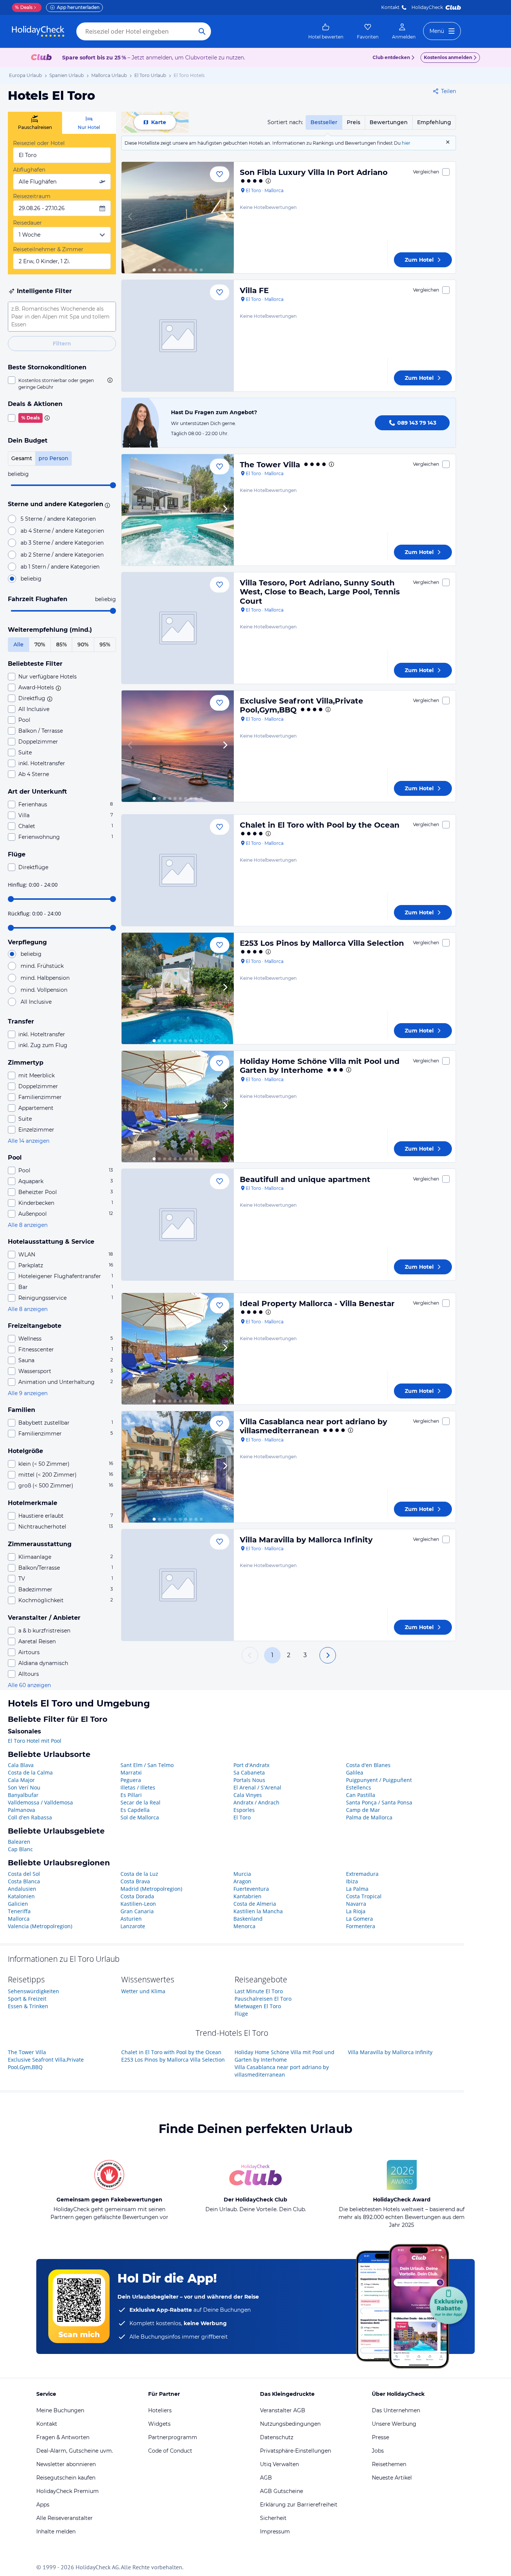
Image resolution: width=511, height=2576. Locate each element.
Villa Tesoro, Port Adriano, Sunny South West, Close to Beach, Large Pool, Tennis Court (320, 592)
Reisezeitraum (32, 196)
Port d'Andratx (251, 1765)
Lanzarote (133, 1926)
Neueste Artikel (392, 2478)
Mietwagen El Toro (258, 2006)
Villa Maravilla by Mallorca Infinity (306, 1540)
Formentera (361, 1926)
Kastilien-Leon (138, 1904)
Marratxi (131, 1772)
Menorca (244, 1926)
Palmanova (22, 1810)
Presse (380, 2437)
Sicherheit (273, 2518)
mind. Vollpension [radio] (44, 990)
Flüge (241, 2014)
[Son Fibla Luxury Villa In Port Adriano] (178, 218)
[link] (326, 31)
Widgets (159, 2424)
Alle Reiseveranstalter (65, 2518)
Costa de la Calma (30, 1772)
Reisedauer (27, 223)
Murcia (242, 1874)
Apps (43, 2505)
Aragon (242, 1881)
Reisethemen (389, 2464)
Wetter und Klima (143, 1991)
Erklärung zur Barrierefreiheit (299, 2505)
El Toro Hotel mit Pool (35, 1741)
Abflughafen (29, 170)
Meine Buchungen (60, 2410)
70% (40, 644)
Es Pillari (131, 1795)
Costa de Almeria (255, 1904)
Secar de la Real (140, 1802)
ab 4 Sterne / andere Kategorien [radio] (62, 531)
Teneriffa (19, 1911)
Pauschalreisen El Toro (263, 1999)
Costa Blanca (24, 1881)
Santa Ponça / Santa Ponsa (379, 1802)
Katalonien (21, 1896)
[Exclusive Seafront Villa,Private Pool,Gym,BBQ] (178, 746)
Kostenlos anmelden (448, 57)
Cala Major (21, 1780)
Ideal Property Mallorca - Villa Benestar (317, 1304)
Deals (24, 7)
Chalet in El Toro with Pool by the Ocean (320, 825)
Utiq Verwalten (279, 2464)
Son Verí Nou (24, 1787)
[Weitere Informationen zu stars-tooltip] (106, 505)
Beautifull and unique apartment (305, 1179)
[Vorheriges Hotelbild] (131, 218)
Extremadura (362, 1874)
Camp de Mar (363, 1810)
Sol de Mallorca (140, 1817)
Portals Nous (249, 1780)
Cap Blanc (20, 1849)
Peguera (131, 1780)
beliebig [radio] (31, 579)
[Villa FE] (178, 336)
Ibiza (352, 1881)
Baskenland (248, 1919)
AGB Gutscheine (281, 2491)
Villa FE (254, 290)
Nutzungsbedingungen (290, 2424)
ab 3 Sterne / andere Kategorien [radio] (62, 543)
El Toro (242, 1817)
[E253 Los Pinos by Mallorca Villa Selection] (178, 988)
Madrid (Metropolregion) (151, 1889)
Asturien (131, 1919)
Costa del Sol (24, 1874)
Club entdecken (391, 57)
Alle (19, 644)
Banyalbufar (23, 1795)
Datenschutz (277, 2437)
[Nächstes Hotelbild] (225, 218)
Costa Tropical (364, 1896)
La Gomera (359, 1919)
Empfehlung (434, 122)
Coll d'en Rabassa (30, 1817)
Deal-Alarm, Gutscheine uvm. (75, 2451)
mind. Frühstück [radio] (42, 966)
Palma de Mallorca (369, 1817)
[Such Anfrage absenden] (202, 31)
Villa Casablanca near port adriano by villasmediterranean (313, 1426)
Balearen (19, 1842)
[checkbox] (62, 384)
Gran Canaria (137, 1911)
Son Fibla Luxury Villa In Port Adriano (314, 172)
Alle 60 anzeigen (29, 1685)
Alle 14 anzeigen (29, 1141)
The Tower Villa (270, 465)
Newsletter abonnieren (66, 2464)
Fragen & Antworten (63, 2437)
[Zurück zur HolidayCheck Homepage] (38, 31)
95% (105, 644)
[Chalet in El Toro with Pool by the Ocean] (178, 870)
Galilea (355, 1772)
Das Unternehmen (396, 2410)
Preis (354, 122)
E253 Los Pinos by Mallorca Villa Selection (322, 943)
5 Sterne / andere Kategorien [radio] (58, 519)
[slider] (113, 485)
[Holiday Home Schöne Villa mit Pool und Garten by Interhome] (178, 1107)
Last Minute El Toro (259, 1991)
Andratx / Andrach (256, 1802)
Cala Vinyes (248, 1795)
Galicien (18, 1904)
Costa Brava (135, 1881)
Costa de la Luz (139, 1874)
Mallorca (19, 1919)
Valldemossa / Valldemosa (40, 1802)
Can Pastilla (361, 1795)
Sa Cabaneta (249, 1772)
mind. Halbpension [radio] (45, 978)
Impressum (275, 2532)
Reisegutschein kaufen (66, 2478)
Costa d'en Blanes (368, 1765)
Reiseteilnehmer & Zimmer (48, 249)
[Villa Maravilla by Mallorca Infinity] (178, 1585)
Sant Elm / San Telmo (147, 1765)
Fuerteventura (251, 1889)
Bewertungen (389, 122)
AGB (266, 2478)
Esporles (244, 1810)
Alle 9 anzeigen (28, 1393)
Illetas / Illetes (138, 1787)
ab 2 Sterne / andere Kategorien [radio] (62, 555)
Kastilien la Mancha (258, 1911)
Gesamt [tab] (22, 458)
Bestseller (324, 122)
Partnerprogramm (173, 2437)
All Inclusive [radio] (36, 1002)
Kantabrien (247, 1896)
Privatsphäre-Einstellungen (296, 2451)
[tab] (35, 123)
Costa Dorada (137, 1896)
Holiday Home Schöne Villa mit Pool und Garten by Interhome (320, 1066)
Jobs (378, 2451)
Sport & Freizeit (27, 1999)
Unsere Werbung (394, 2424)
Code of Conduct (170, 2451)
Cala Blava (21, 1765)
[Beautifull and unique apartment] (178, 1225)
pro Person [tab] (53, 458)
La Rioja (356, 1911)
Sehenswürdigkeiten (33, 1991)
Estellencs (359, 1787)
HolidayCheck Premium (68, 2491)
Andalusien (22, 1889)
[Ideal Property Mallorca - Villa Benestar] (178, 1349)
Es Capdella (135, 1810)
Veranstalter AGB (283, 2410)
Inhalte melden (56, 2532)
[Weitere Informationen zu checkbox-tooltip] (109, 380)
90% (83, 644)
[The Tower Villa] (178, 510)
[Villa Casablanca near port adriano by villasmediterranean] (178, 1467)
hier (406, 143)
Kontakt (390, 7)
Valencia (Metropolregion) (40, 1926)
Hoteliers (160, 2410)
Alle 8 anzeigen (28, 1225)
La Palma (357, 1889)
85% (62, 644)
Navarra (356, 1904)
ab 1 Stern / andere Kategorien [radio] (60, 567)
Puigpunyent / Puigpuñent (379, 1780)
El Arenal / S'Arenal (257, 1787)
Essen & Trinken (28, 2006)
